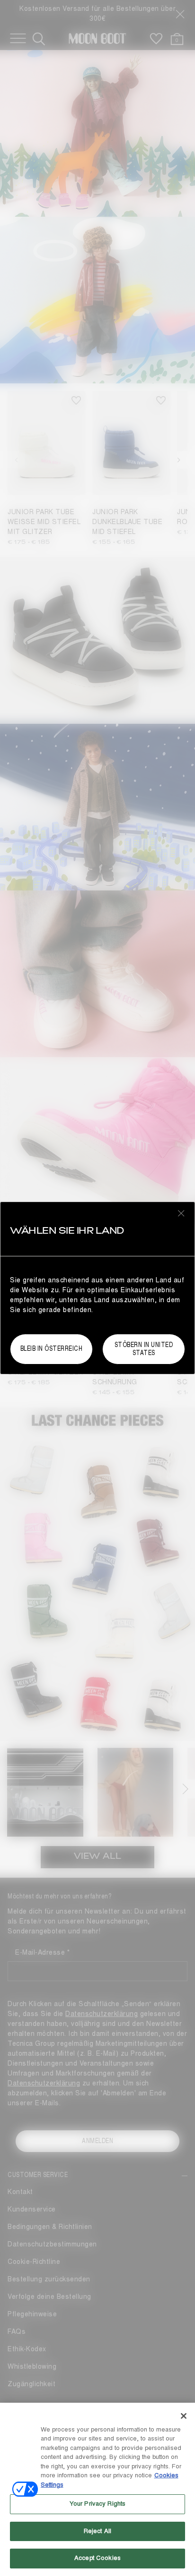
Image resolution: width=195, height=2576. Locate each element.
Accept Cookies (97, 2558)
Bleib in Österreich (52, 1349)
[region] (97, 2489)
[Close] (184, 2416)
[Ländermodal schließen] (181, 1213)
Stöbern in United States (144, 1349)
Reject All (97, 2531)
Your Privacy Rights (97, 2504)
